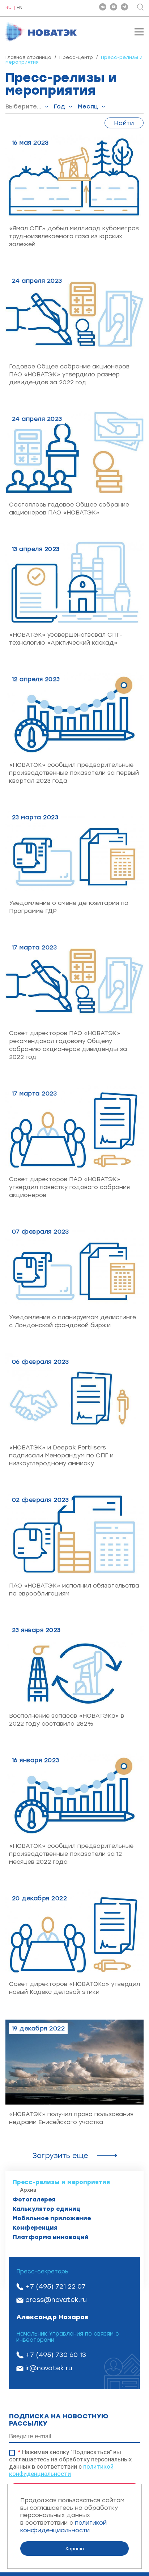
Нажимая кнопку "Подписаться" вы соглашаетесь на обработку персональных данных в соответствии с (70, 2463)
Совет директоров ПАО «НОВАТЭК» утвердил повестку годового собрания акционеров (69, 1187)
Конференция (35, 2228)
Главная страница (28, 57)
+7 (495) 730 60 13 (56, 2355)
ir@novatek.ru (49, 2368)
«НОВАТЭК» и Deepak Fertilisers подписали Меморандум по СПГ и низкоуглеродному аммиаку (61, 1455)
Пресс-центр (76, 57)
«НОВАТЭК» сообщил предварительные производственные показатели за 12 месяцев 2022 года (71, 1854)
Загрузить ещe (60, 2156)
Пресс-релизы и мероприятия (61, 2182)
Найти (124, 123)
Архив (28, 2190)
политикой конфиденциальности (61, 2470)
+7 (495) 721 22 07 (56, 2286)
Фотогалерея (34, 2199)
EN (20, 8)
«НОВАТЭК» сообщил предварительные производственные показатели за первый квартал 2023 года (74, 773)
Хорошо (74, 2549)
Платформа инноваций (51, 2237)
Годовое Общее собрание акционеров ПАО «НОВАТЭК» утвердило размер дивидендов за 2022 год (69, 374)
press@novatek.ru (56, 2300)
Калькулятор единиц (47, 2209)
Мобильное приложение (52, 2218)
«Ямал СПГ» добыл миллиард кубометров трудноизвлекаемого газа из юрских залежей (74, 236)
